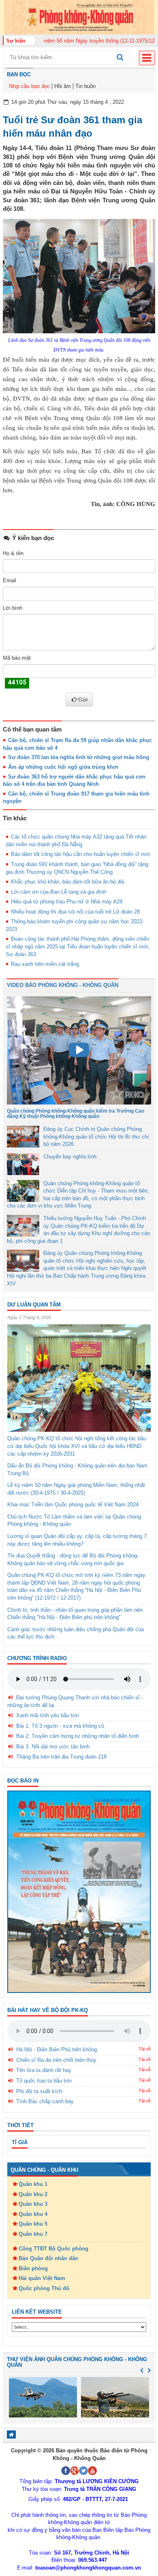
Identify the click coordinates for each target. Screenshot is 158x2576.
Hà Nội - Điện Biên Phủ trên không (57, 2049)
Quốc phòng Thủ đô (44, 2288)
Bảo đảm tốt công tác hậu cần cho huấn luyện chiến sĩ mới (81, 854)
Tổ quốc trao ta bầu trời (44, 2081)
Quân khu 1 (33, 2184)
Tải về (145, 2049)
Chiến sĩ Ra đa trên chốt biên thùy (56, 2060)
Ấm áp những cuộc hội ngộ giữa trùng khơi (63, 767)
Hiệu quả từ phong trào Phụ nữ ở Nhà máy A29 (67, 902)
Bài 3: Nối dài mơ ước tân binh (53, 1747)
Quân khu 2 (33, 2194)
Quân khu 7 (33, 2234)
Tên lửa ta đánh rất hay (44, 2070)
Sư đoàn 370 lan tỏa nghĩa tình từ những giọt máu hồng (79, 757)
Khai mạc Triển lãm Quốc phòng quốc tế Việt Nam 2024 (73, 1505)
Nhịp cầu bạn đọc (29, 86)
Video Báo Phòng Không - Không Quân (63, 985)
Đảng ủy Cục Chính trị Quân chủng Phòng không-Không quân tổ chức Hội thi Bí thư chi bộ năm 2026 (96, 1137)
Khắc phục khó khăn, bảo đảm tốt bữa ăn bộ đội (68, 882)
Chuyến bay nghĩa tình (70, 1157)
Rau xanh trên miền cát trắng (45, 964)
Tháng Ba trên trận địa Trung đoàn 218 (61, 1757)
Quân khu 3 (33, 2204)
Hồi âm (63, 86)
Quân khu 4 (33, 2214)
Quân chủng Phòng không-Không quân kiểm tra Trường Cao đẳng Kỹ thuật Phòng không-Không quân (76, 1114)
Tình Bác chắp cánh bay (45, 2101)
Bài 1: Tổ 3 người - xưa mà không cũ (60, 1726)
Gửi (83, 699)
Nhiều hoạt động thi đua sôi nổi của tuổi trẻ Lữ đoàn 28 (75, 912)
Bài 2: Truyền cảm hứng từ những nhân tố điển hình (78, 1736)
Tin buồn (85, 86)
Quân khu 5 (33, 2224)
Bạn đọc (19, 74)
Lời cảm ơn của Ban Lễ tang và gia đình (59, 892)
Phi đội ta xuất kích (39, 2091)
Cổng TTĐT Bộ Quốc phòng (53, 2249)
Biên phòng (33, 2268)
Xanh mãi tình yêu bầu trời (48, 1715)
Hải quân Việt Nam (42, 2278)
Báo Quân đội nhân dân (48, 2258)
